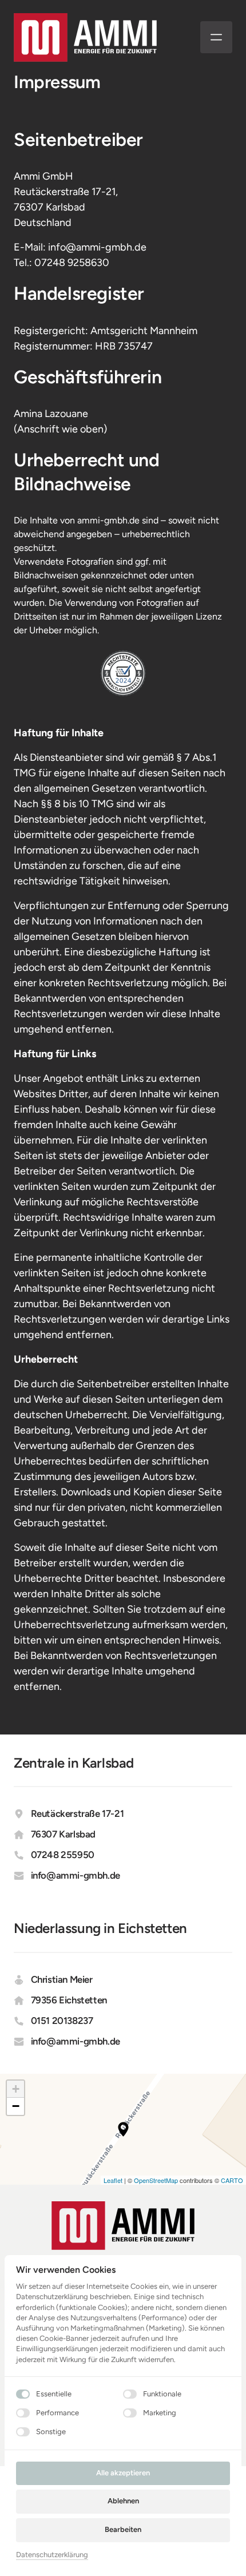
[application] (123, 2130)
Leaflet (113, 2180)
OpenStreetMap (156, 2180)
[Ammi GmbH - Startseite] (85, 37)
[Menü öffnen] (216, 37)
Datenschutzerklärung (52, 2555)
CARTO (232, 2180)
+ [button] (16, 2089)
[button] (123, 2129)
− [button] (16, 2106)
